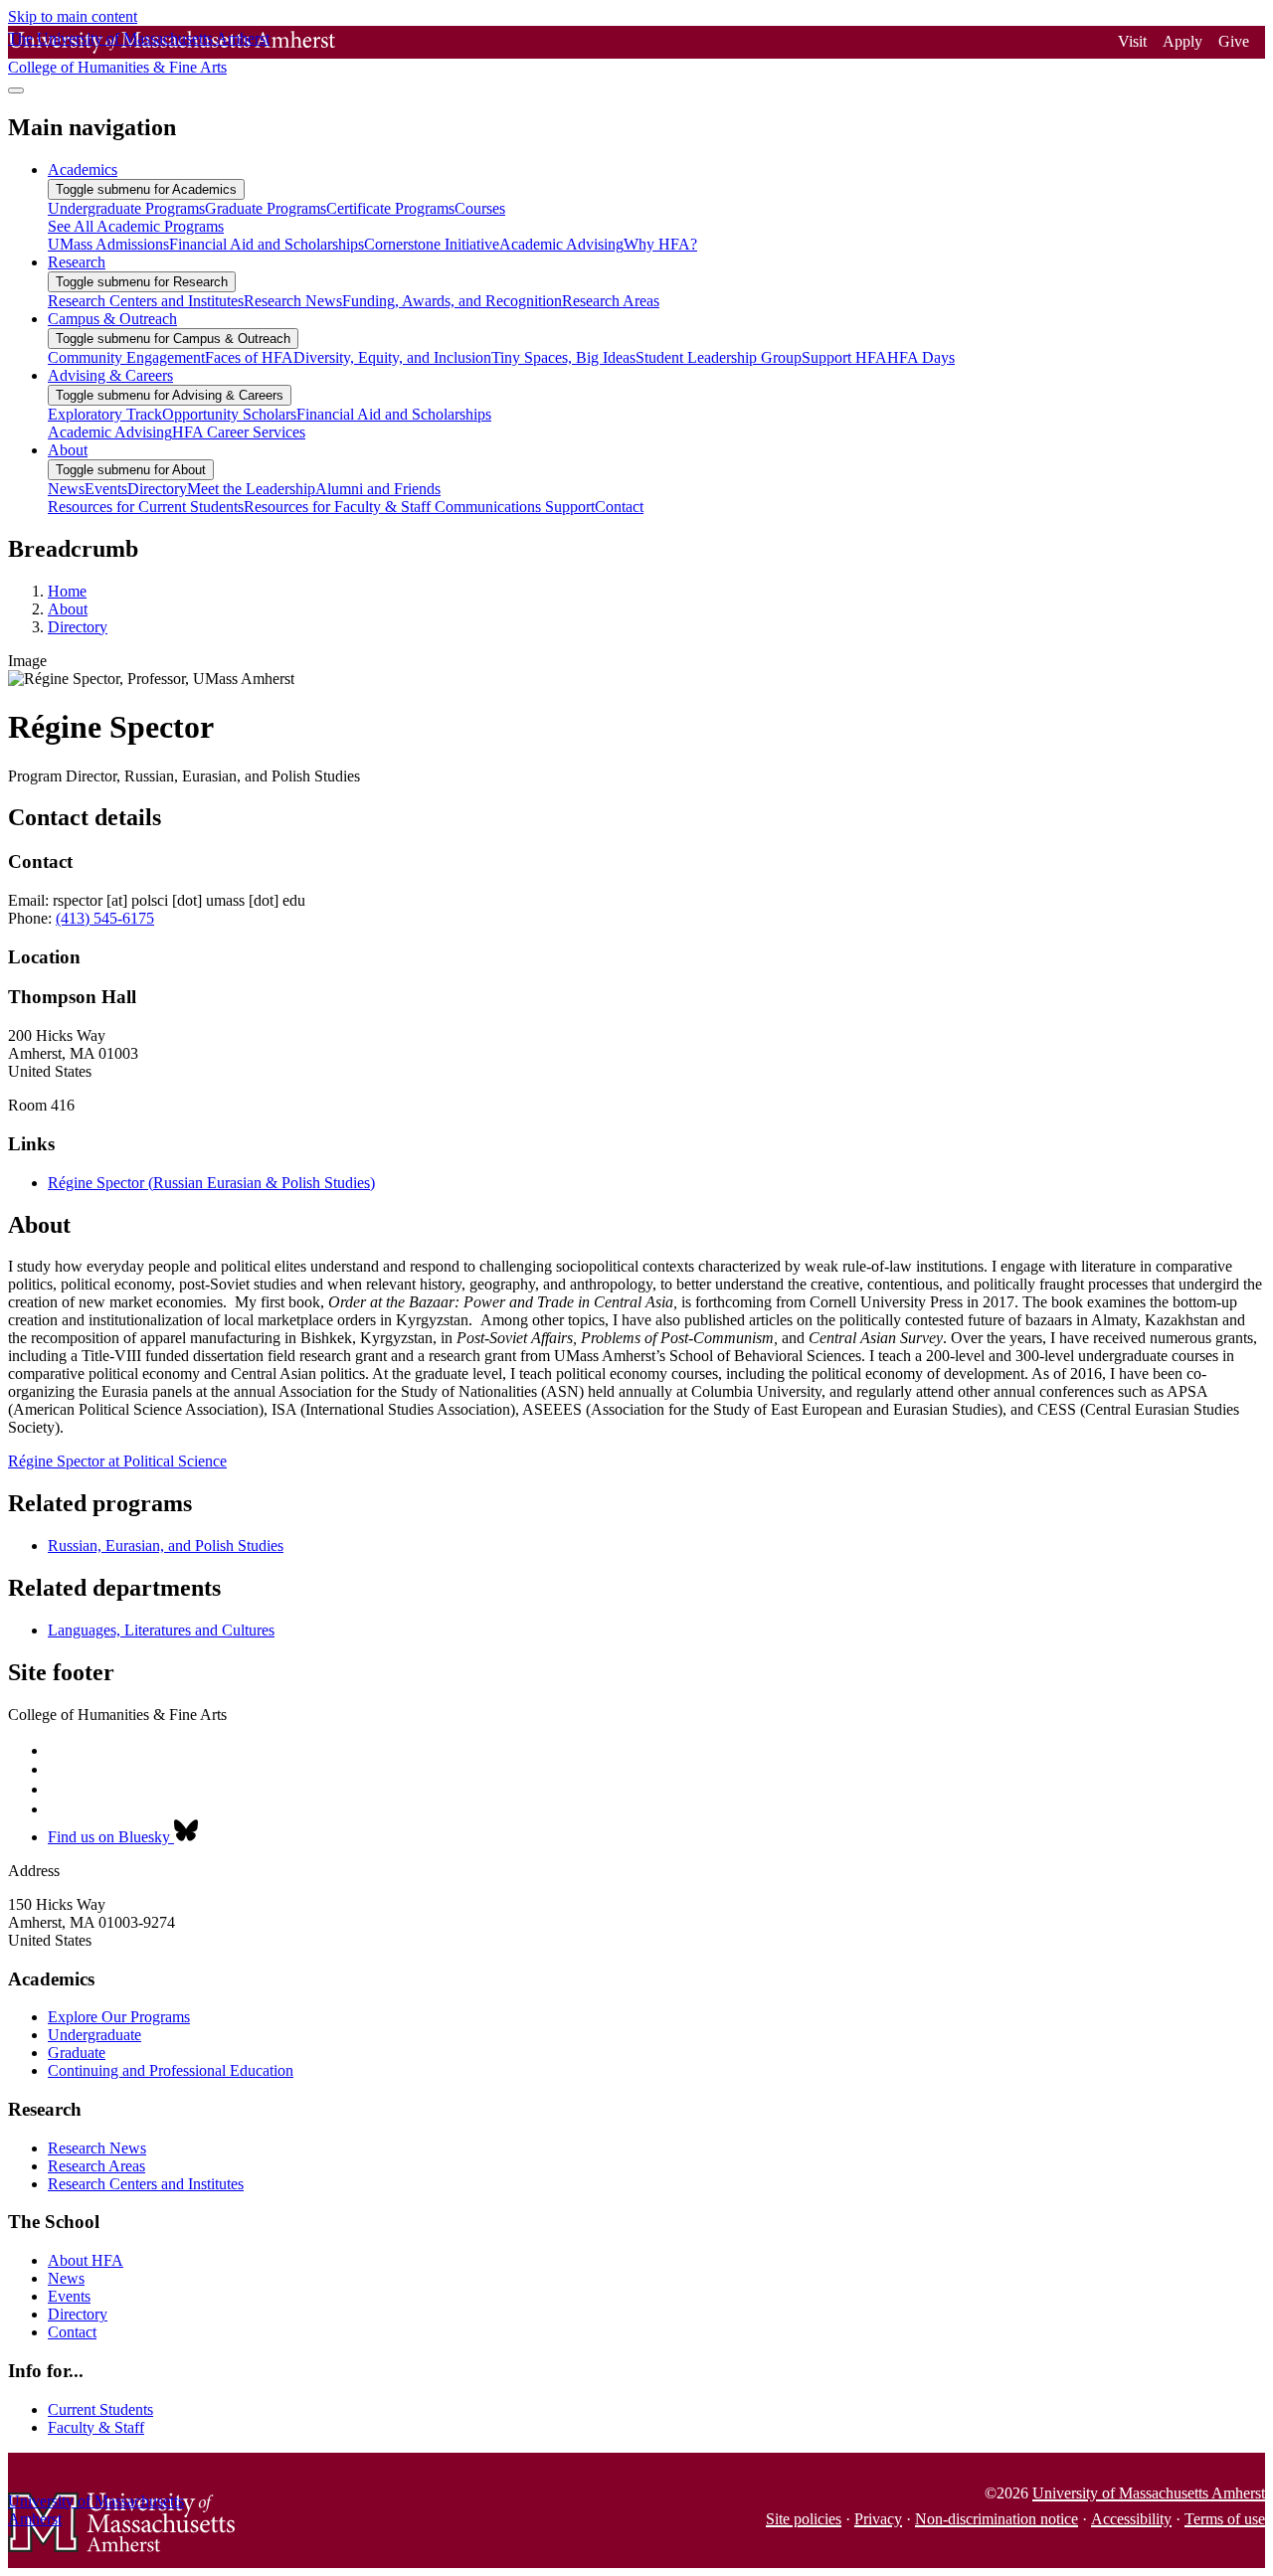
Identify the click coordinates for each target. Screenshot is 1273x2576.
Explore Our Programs (119, 2017)
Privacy (878, 2519)
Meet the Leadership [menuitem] (251, 489)
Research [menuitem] (77, 262)
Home (67, 591)
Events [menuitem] (106, 489)
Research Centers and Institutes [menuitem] (146, 301)
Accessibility (1131, 2519)
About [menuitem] (68, 450)
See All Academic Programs (136, 226)
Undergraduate (94, 2035)
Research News (97, 2148)
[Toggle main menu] (16, 90)
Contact (72, 2332)
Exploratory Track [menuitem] (105, 414)
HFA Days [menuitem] (921, 357)
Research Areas (96, 2166)
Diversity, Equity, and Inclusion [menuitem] (392, 357)
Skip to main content (73, 16)
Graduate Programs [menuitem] (266, 208)
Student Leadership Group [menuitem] (719, 357)
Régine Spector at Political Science (117, 1461)
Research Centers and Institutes (146, 2184)
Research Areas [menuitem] (611, 301)
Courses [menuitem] (480, 208)
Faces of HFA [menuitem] (249, 357)
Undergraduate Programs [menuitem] (126, 208)
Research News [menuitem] (293, 301)
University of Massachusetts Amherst (1149, 2493)
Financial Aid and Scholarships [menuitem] (267, 244)
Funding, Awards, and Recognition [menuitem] (452, 301)
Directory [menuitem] (157, 489)
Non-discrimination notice (997, 2519)
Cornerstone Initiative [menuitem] (432, 244)
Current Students (100, 2409)
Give (1234, 41)
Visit (1132, 41)
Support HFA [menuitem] (844, 357)
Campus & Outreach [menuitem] (112, 319)
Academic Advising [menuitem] (561, 244)
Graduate (77, 2053)
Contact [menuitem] (619, 507)
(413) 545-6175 (105, 918)
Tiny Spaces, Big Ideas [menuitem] (563, 357)
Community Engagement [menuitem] (126, 357)
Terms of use (1225, 2519)
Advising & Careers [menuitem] (110, 375)
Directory (78, 627)
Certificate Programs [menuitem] (390, 208)
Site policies (804, 2519)
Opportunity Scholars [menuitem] (229, 414)
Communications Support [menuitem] (515, 507)
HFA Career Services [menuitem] (239, 432)
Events (69, 2296)
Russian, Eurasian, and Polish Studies (166, 1546)
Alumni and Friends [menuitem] (378, 489)
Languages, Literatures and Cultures (161, 1630)
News (66, 2278)
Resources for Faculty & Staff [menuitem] (339, 507)
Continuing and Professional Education (171, 2070)
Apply (1182, 41)
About (68, 609)
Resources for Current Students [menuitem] (146, 507)
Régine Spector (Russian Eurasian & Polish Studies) (211, 1183)
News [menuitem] (66, 489)
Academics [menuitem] (83, 170)
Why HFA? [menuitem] (660, 244)
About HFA (86, 2260)
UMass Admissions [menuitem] (108, 244)
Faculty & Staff (96, 2427)
